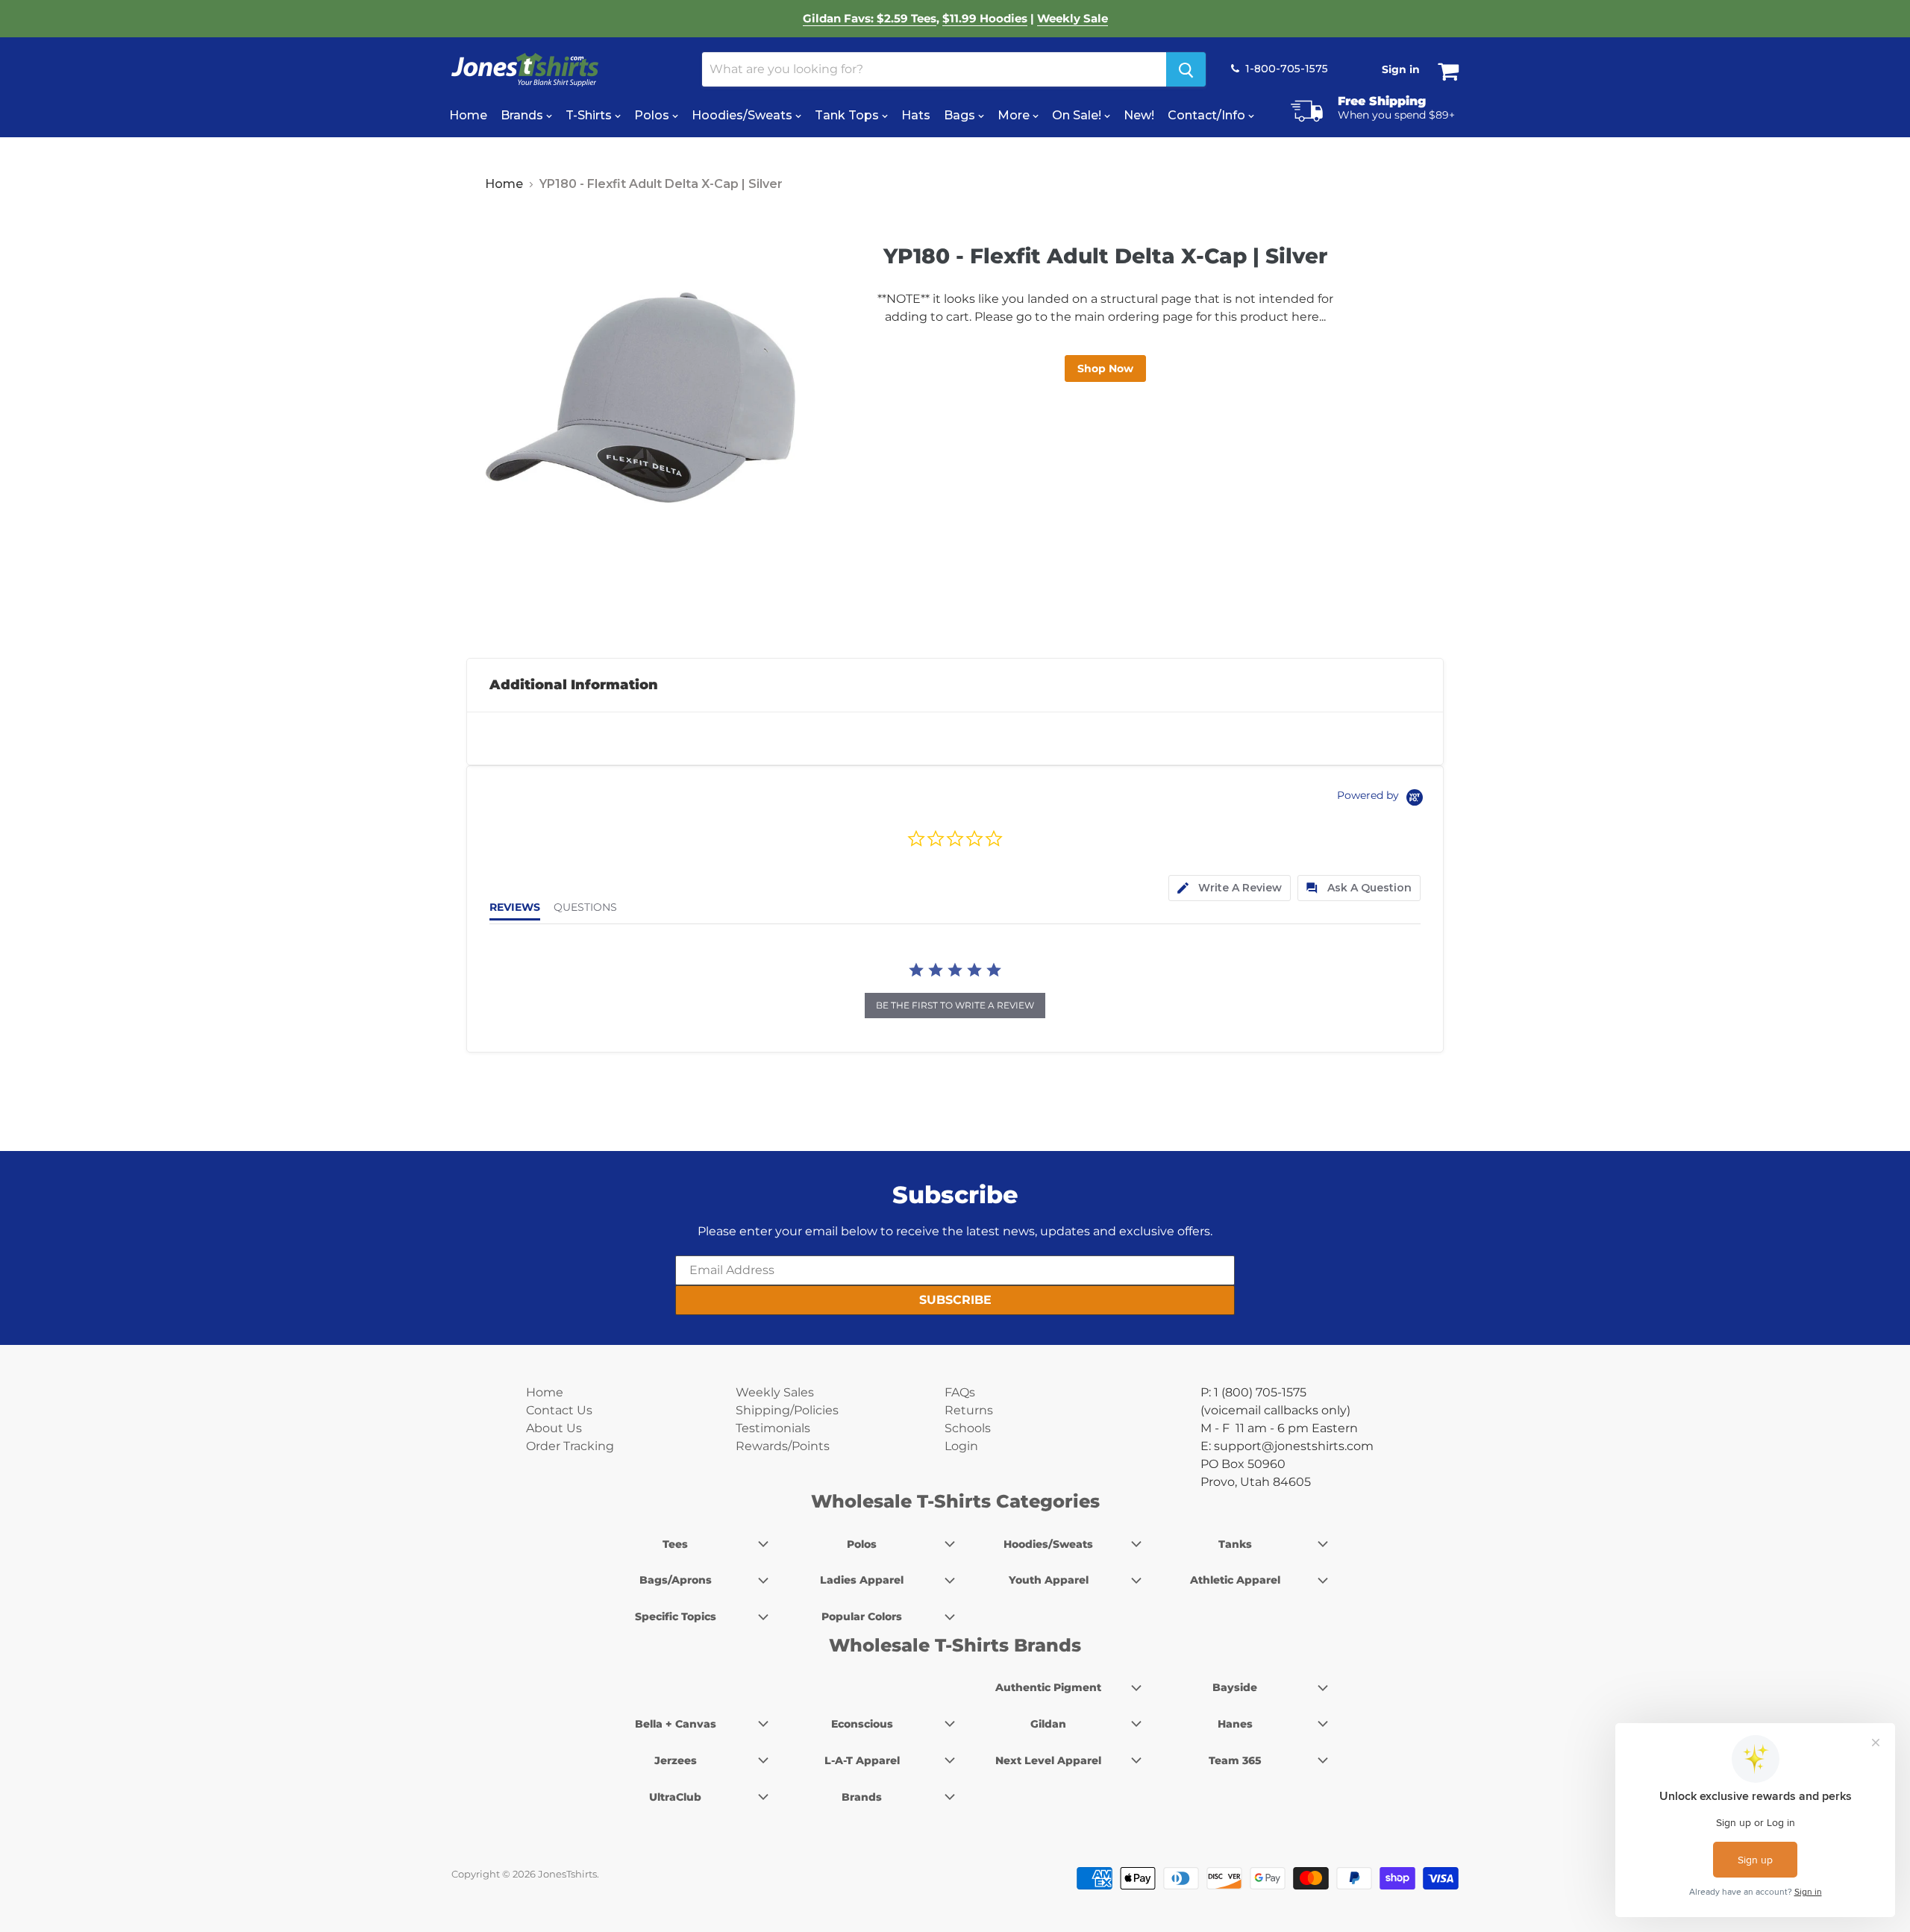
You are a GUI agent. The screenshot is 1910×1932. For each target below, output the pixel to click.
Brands (523, 115)
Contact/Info (1208, 115)
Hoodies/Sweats (743, 115)
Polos (653, 115)
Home (468, 115)
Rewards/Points (783, 1446)
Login (961, 1446)
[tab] (1230, 888)
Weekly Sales (775, 1392)
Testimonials (773, 1428)
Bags (961, 115)
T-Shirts (590, 115)
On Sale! (1078, 115)
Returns (969, 1410)
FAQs (960, 1392)
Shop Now (1105, 368)
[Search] (1186, 69)
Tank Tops (848, 115)
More (1015, 115)
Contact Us (559, 1410)
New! (1139, 115)
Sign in (1401, 69)
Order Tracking (570, 1446)
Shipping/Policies (787, 1410)
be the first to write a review (955, 1005)
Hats (916, 115)
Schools (968, 1428)
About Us (554, 1428)
